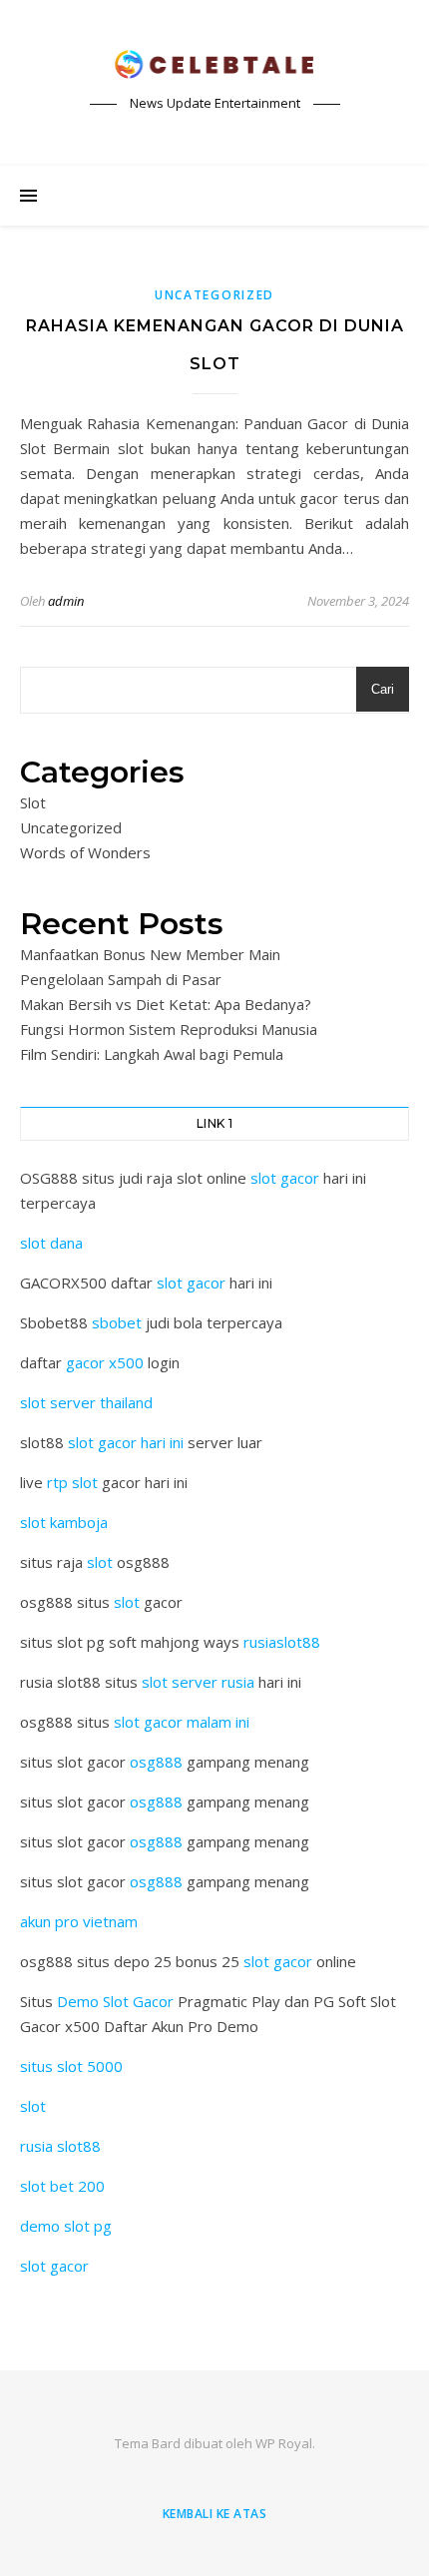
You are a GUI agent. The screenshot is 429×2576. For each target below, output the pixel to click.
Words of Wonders (85, 852)
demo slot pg (66, 2226)
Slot (33, 802)
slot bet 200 (62, 2186)
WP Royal (284, 2443)
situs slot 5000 (71, 2066)
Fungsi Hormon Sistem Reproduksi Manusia (169, 1029)
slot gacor (285, 1178)
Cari (383, 689)
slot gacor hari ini (126, 1442)
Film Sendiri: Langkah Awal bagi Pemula (152, 1054)
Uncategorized (214, 295)
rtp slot (72, 1482)
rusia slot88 (60, 2146)
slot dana (51, 1243)
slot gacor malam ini (182, 1722)
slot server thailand (86, 1402)
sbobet (117, 1322)
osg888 (156, 1762)
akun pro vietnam (79, 1921)
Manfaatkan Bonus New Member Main (150, 954)
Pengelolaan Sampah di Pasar (121, 979)
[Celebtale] (214, 65)
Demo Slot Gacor (115, 2001)
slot (100, 1562)
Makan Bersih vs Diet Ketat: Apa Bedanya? (166, 1004)
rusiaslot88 (282, 1642)
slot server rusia (198, 1682)
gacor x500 (105, 1362)
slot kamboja (64, 1522)
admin (66, 601)
